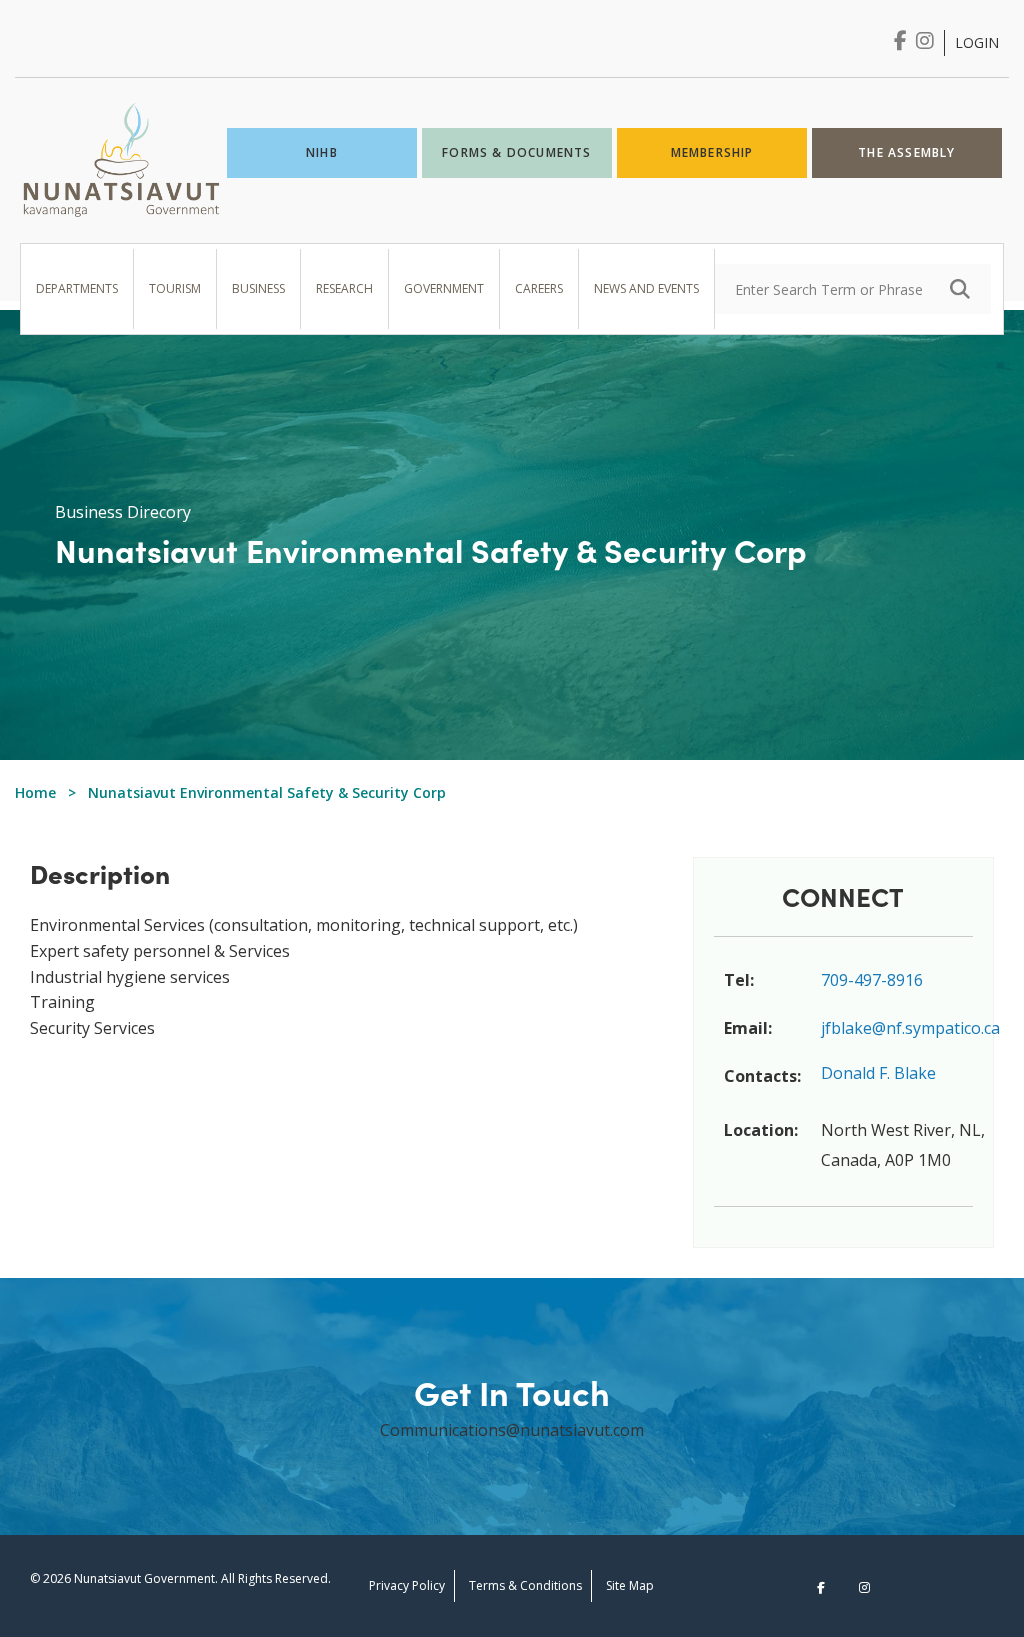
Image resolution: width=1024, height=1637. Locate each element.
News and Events (646, 288)
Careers (539, 288)
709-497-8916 (872, 980)
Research (344, 288)
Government (444, 288)
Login (977, 42)
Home (35, 792)
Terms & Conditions (525, 1585)
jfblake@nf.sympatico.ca (910, 1028)
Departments (77, 288)
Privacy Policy (407, 1585)
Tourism (175, 288)
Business (258, 288)
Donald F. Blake (878, 1073)
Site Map (630, 1585)
